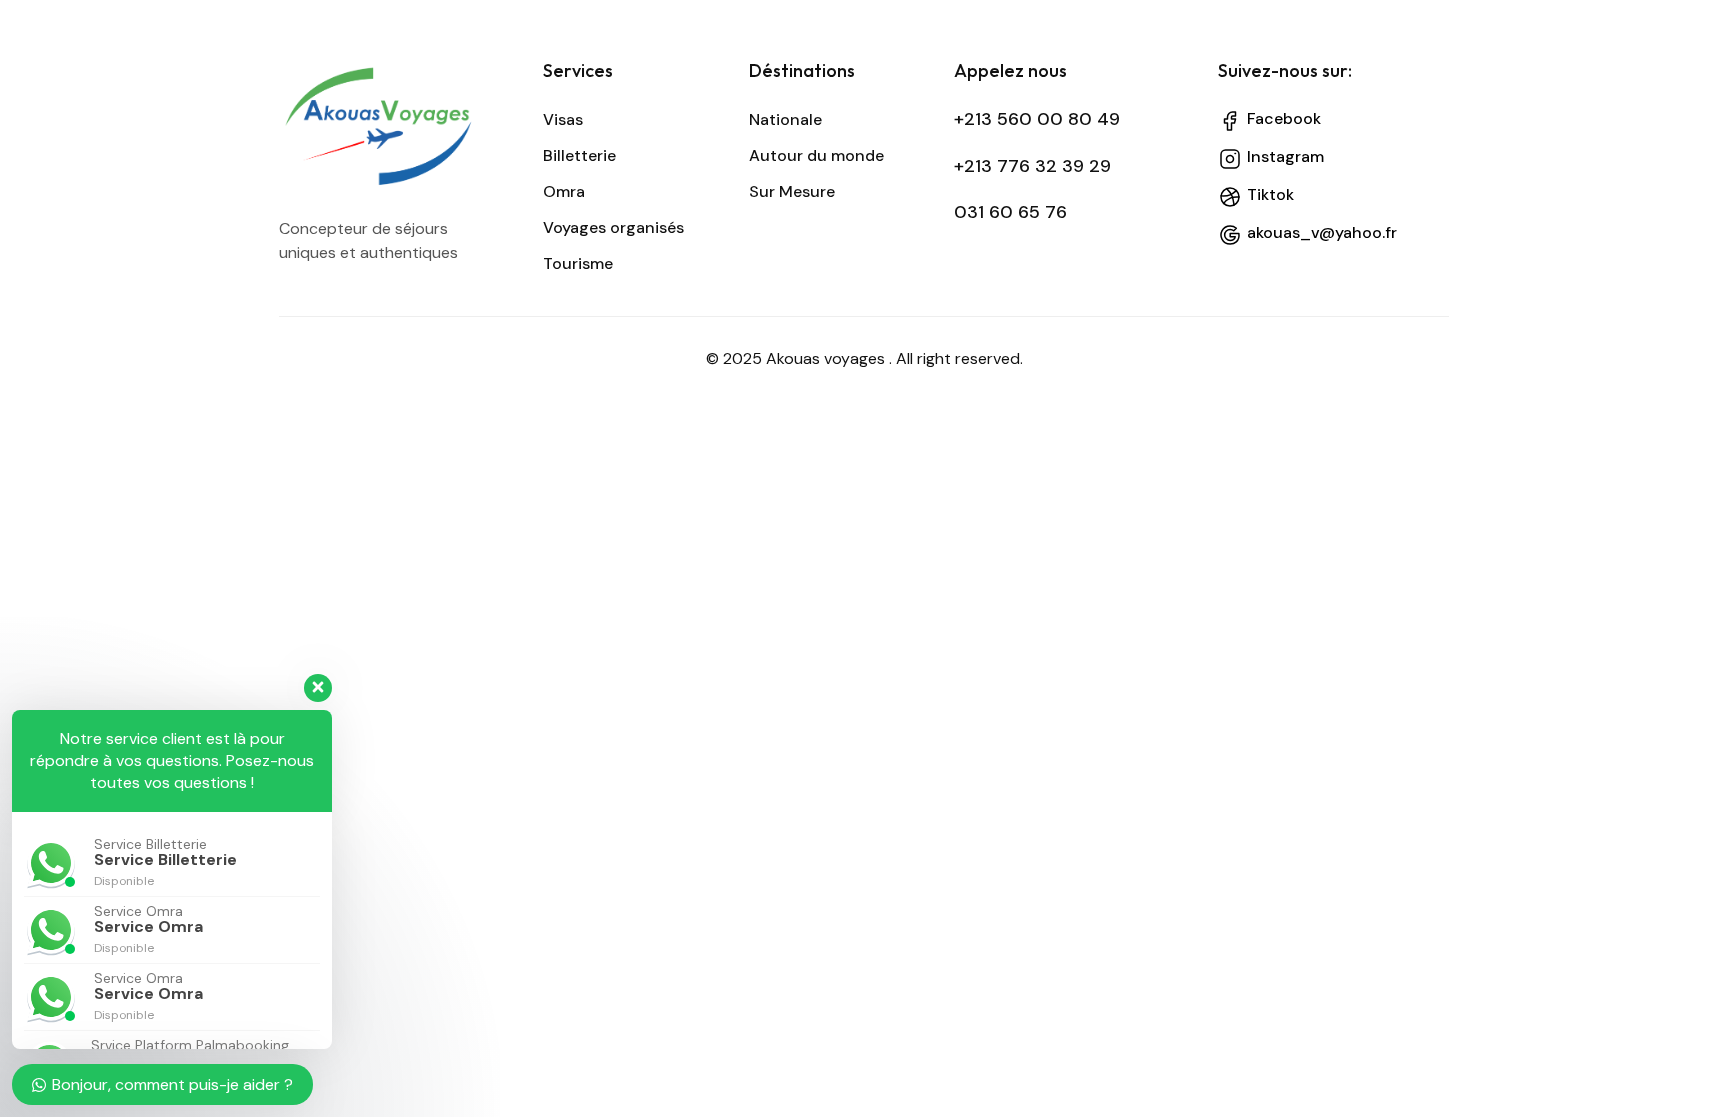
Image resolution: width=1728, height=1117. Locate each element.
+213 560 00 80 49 (1037, 119)
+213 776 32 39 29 (1032, 166)
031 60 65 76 (1010, 212)
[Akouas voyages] (396, 126)
